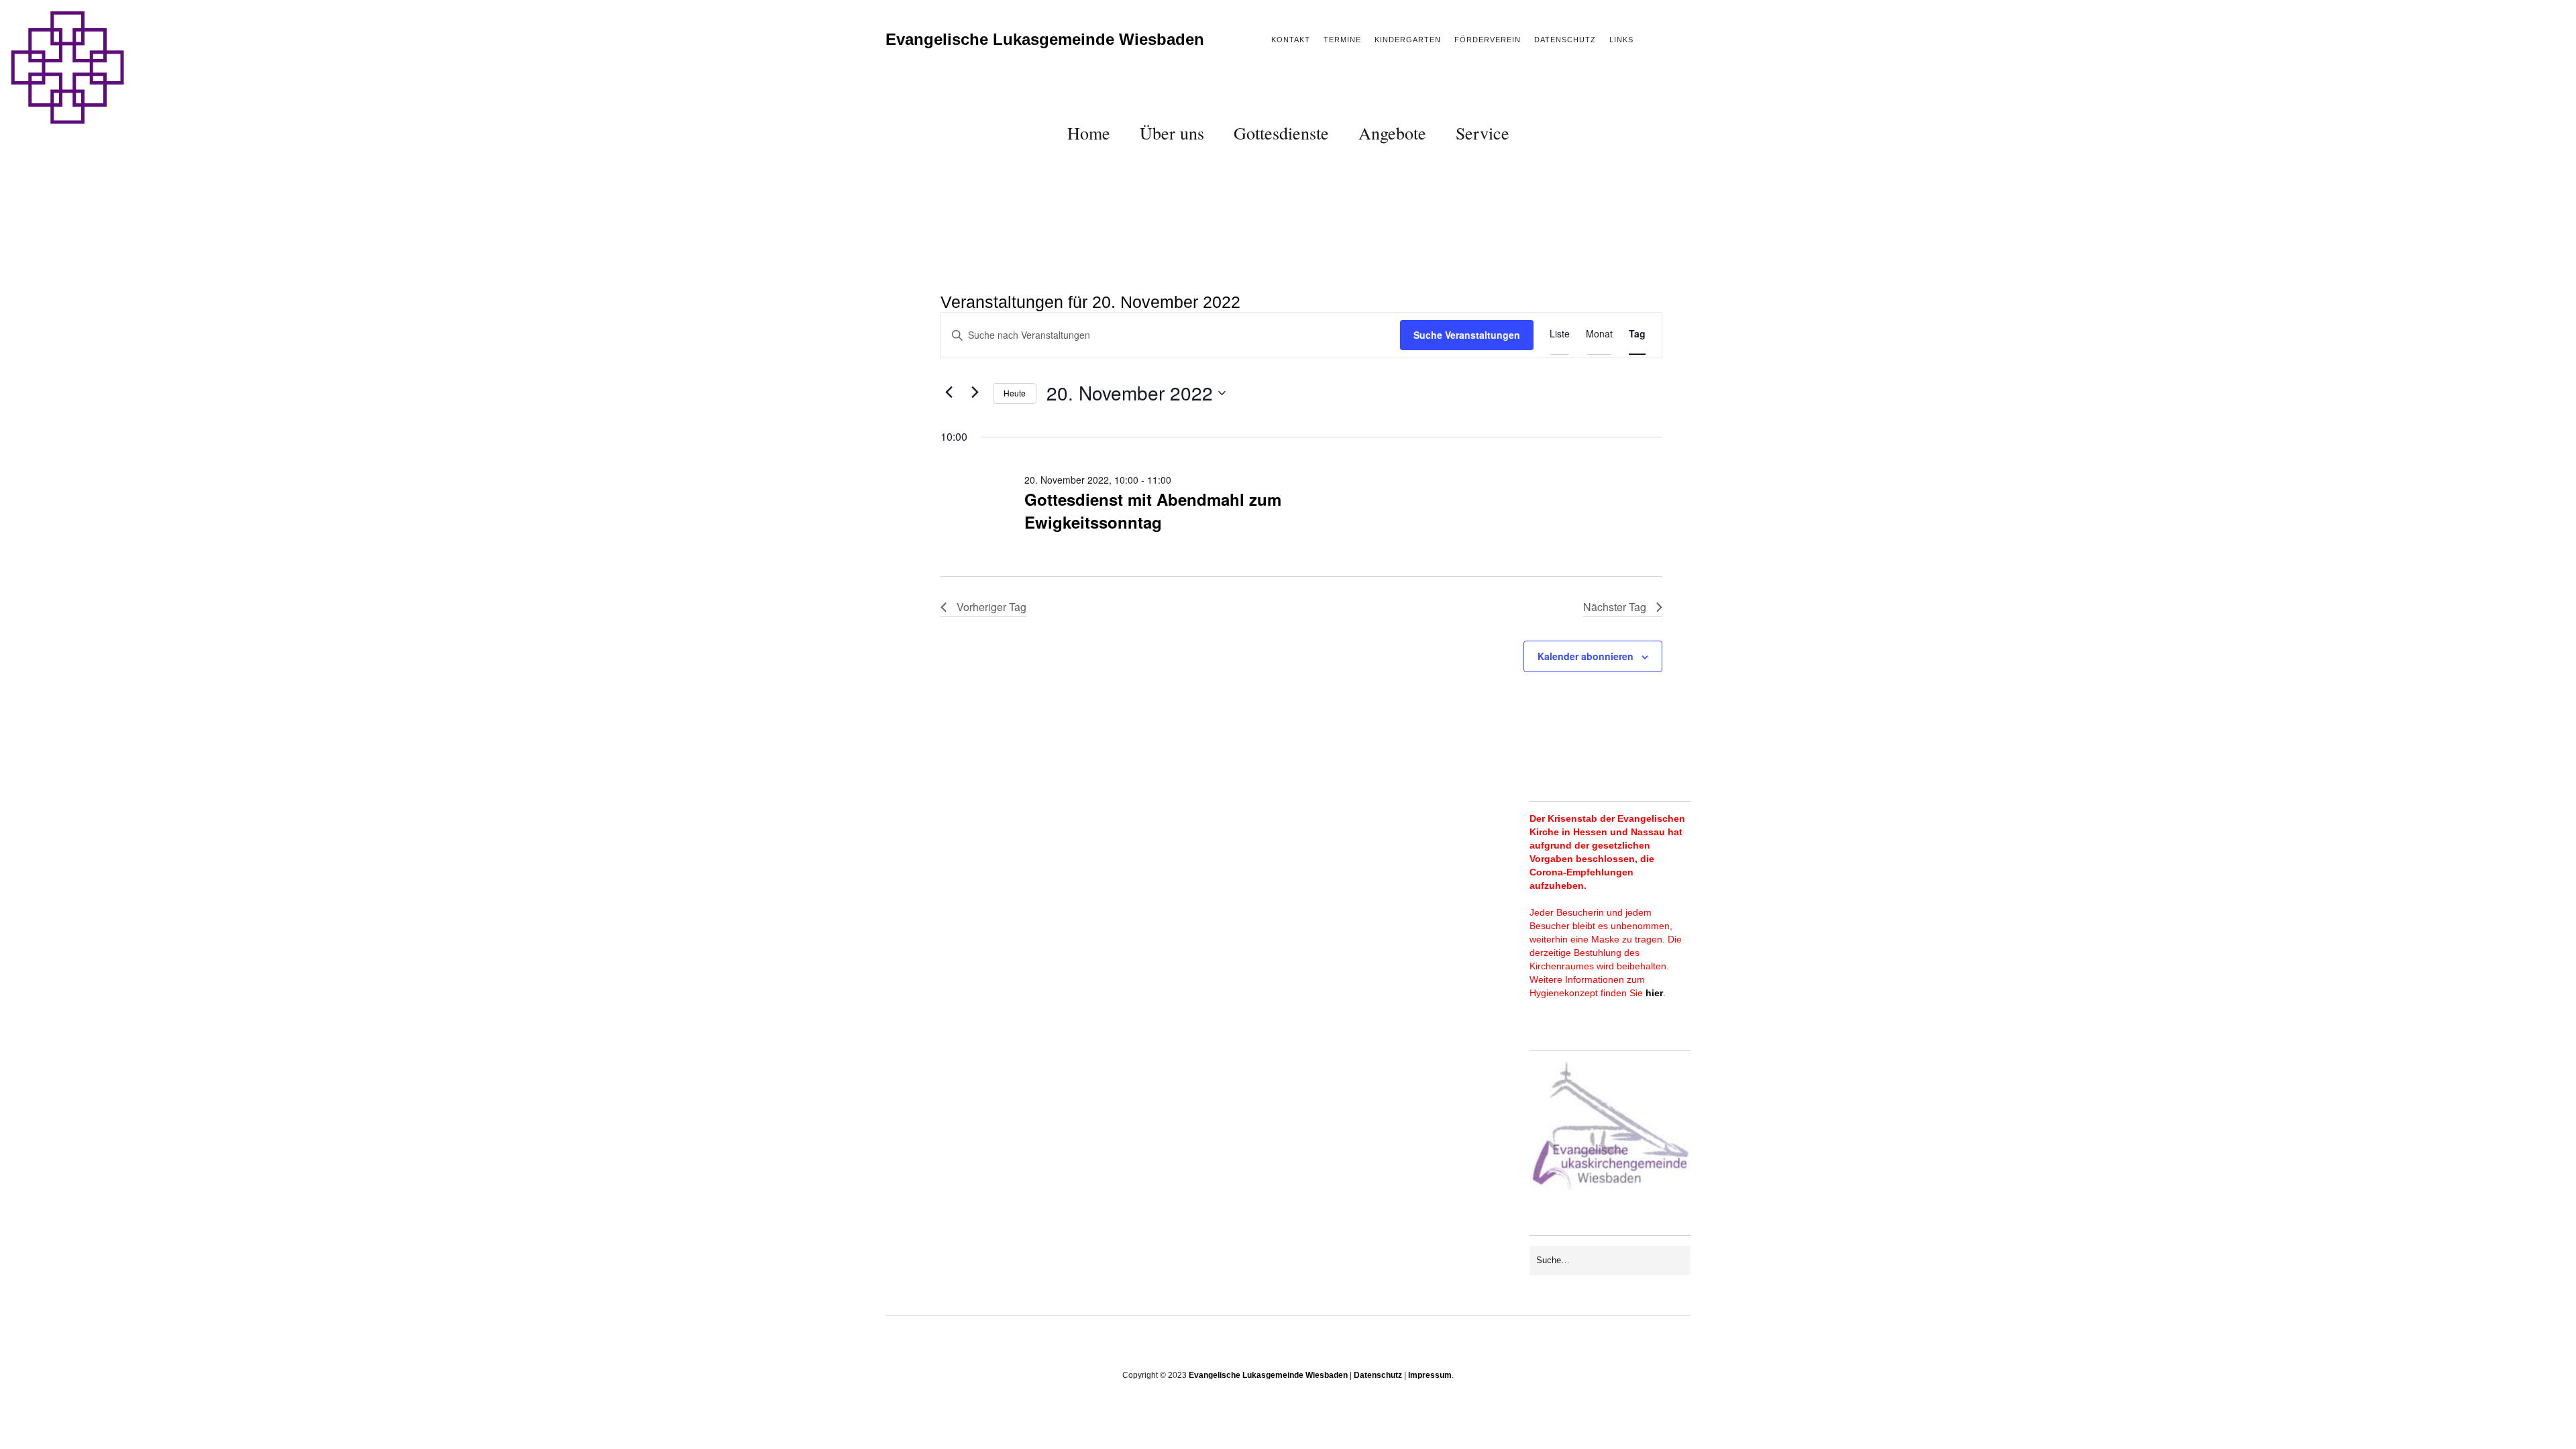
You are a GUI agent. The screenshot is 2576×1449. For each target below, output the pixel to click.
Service (1483, 133)
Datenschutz (1565, 40)
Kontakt (1291, 40)
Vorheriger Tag (991, 607)
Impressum (1430, 1375)
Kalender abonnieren (1586, 656)
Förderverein (1488, 40)
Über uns (1172, 133)
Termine (1342, 40)
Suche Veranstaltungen (1467, 335)
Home (1089, 133)
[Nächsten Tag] (975, 392)
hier (1654, 993)
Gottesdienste (1281, 133)
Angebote (1392, 133)
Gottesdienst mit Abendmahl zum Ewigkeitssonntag (1153, 511)
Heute (1015, 393)
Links (1621, 40)
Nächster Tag (1615, 607)
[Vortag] (949, 392)
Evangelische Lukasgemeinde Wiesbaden (1045, 39)
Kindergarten (1408, 40)
